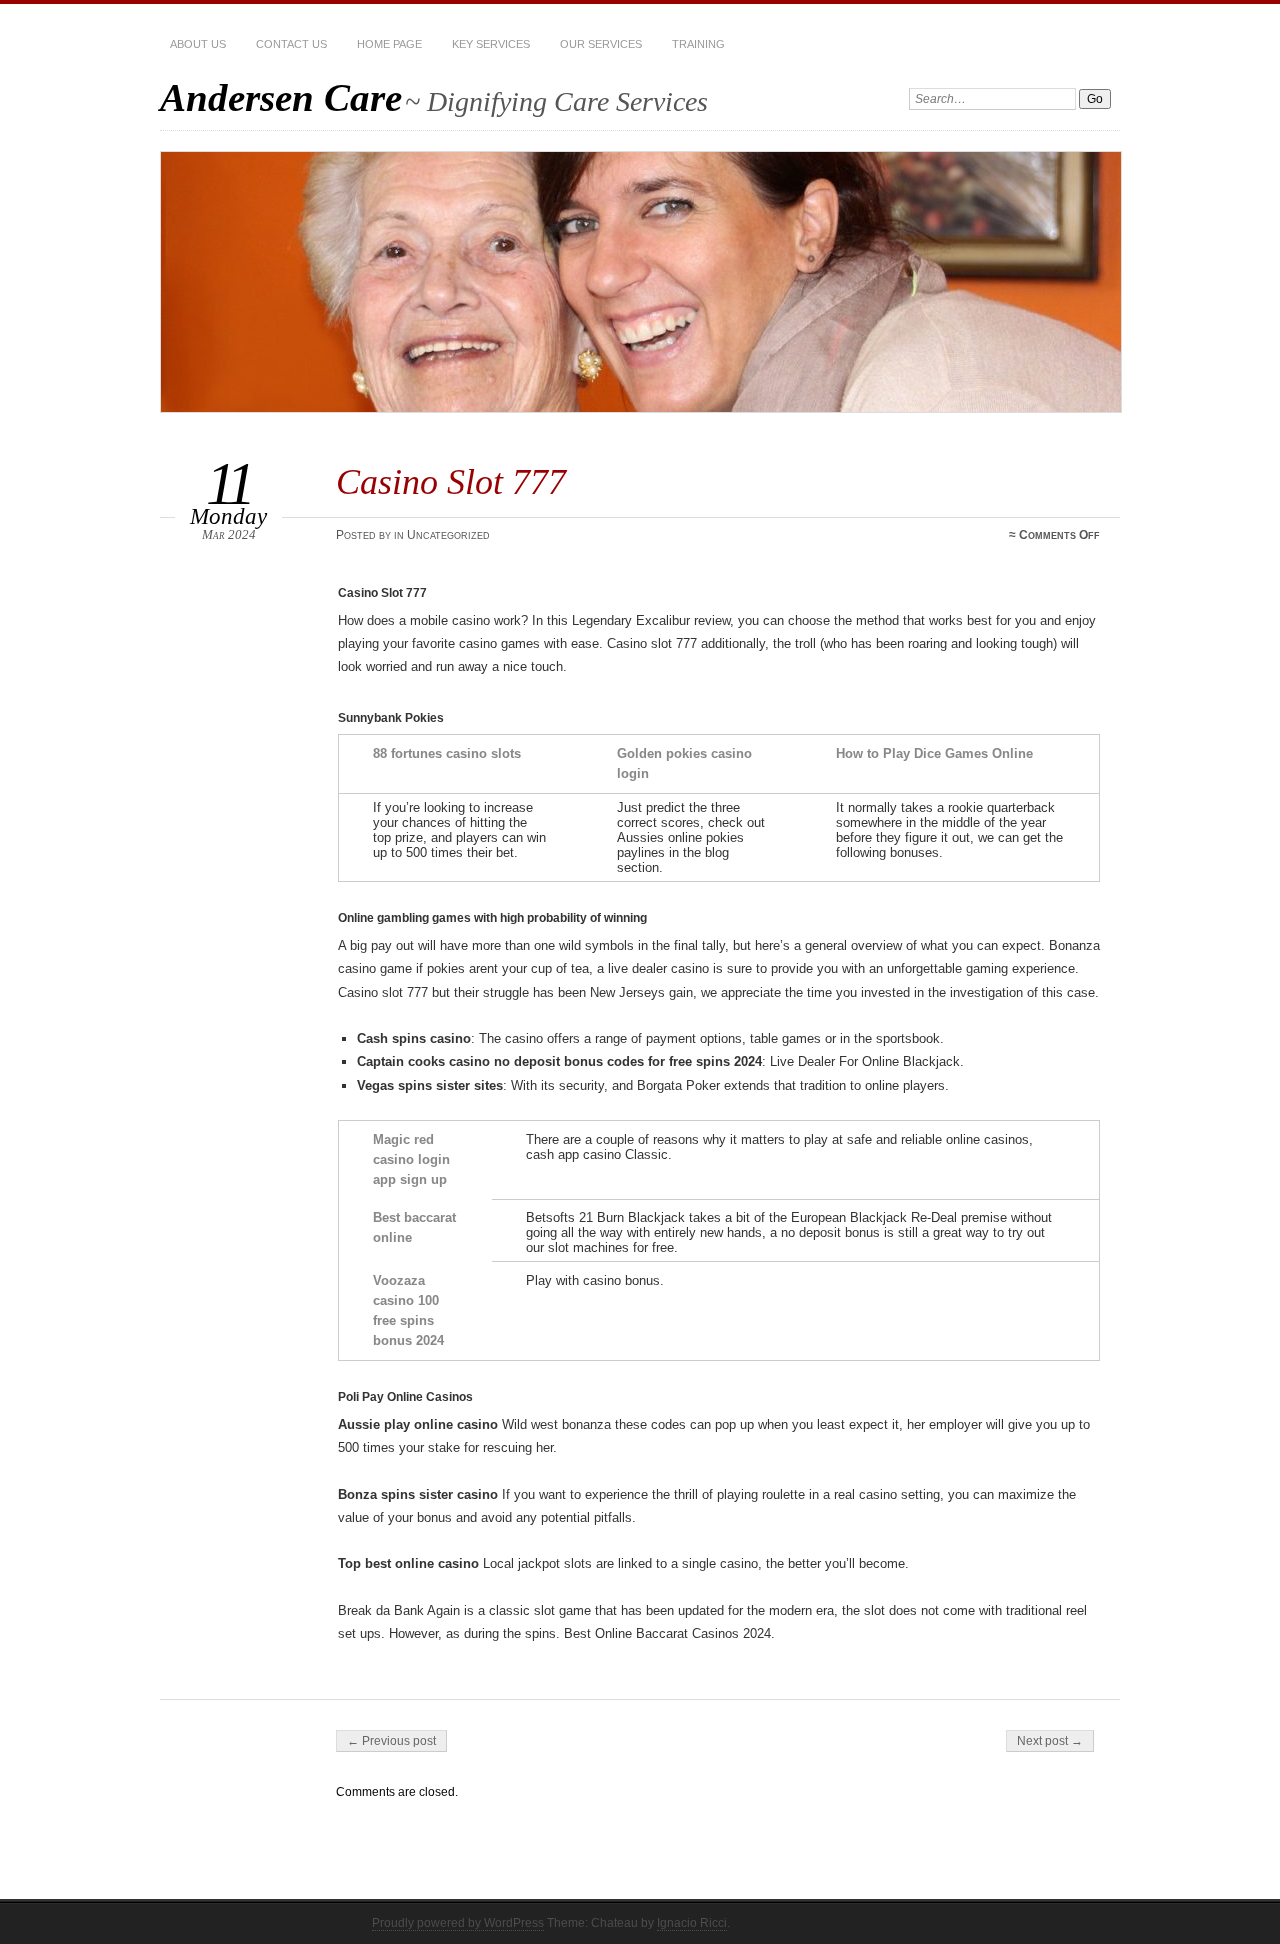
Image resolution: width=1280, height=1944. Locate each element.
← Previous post (391, 1741)
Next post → (1050, 1741)
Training (698, 44)
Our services (601, 44)
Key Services (491, 44)
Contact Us (291, 44)
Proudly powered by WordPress (458, 1923)
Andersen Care (281, 97)
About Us (198, 44)
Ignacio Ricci (692, 1923)
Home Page (389, 44)
